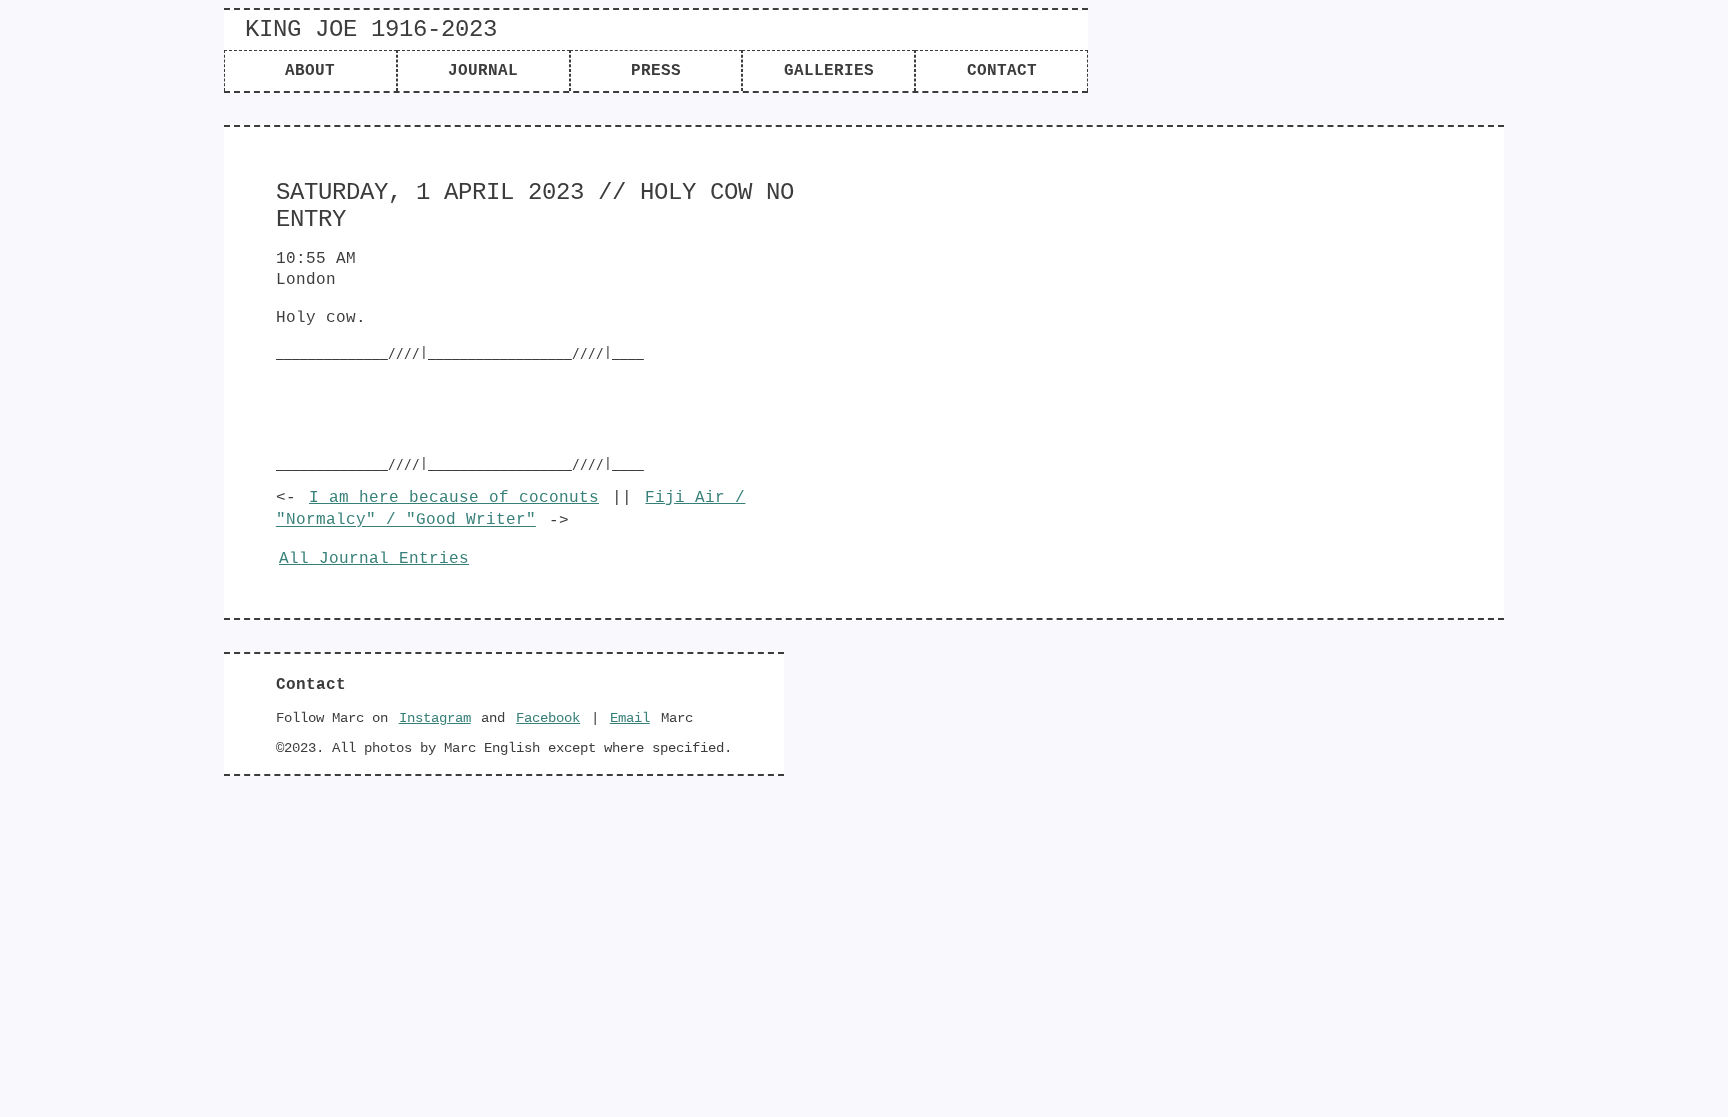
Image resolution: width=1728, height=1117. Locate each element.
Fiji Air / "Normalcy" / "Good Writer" (511, 509)
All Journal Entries (374, 559)
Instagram (435, 718)
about (310, 71)
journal (483, 71)
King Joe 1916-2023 (371, 29)
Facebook (548, 718)
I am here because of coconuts (454, 498)
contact (1002, 71)
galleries (829, 71)
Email (630, 718)
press (656, 71)
